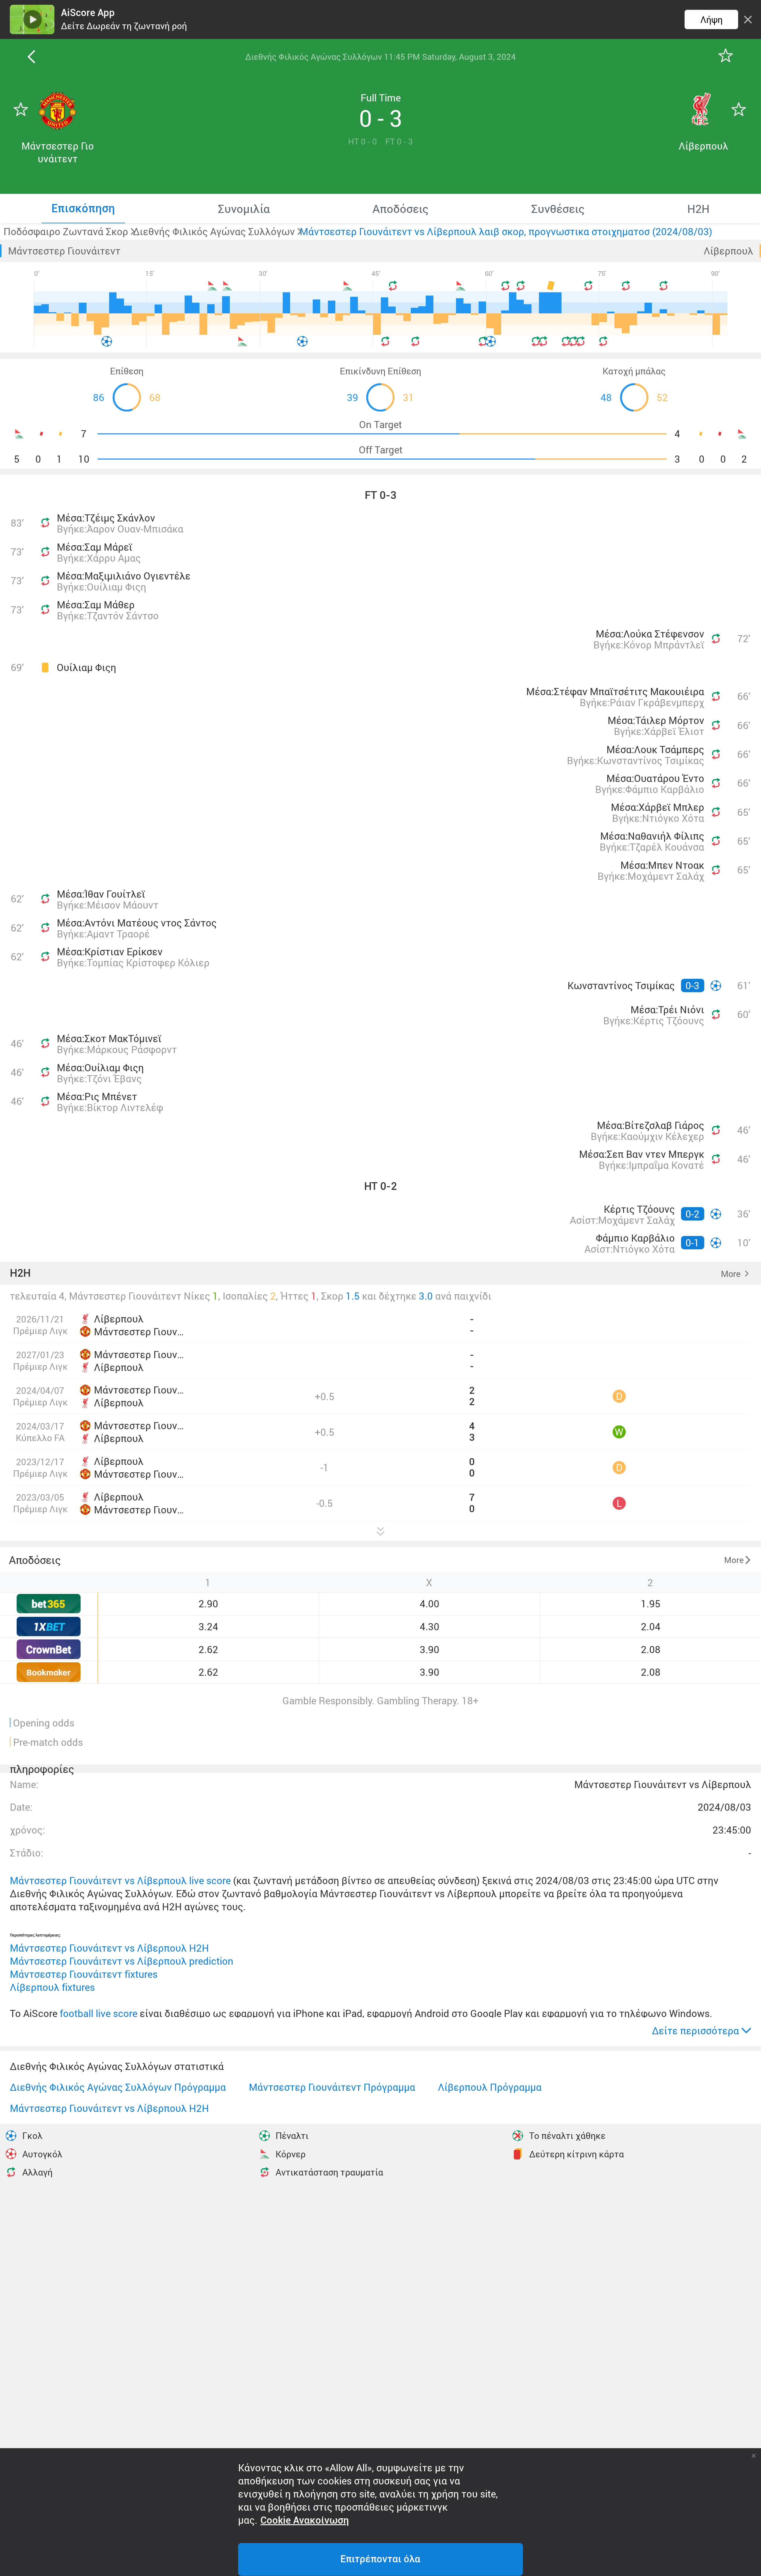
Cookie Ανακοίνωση (305, 2520)
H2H (20, 1273)
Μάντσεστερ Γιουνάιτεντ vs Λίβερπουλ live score (120, 1880)
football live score (99, 2013)
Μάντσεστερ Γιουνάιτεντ (64, 251)
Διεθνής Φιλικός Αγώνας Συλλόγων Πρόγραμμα (118, 2087)
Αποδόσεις (35, 1560)
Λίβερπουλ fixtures (52, 1987)
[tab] (83, 208)
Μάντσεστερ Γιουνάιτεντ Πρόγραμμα (332, 2087)
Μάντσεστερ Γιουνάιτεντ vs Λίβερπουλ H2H (109, 1948)
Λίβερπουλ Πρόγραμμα (490, 2087)
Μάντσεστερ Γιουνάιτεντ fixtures (84, 1974)
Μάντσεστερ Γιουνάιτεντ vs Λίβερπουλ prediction (122, 1961)
